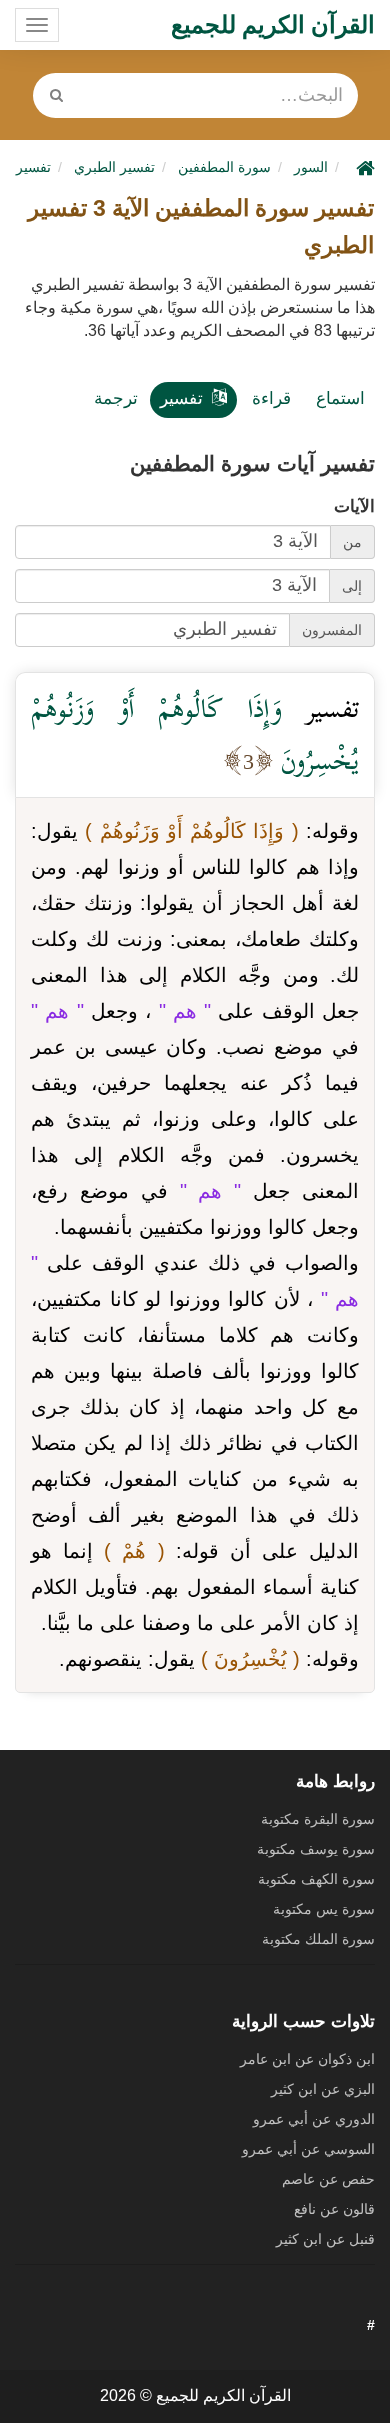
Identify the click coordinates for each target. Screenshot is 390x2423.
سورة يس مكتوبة (324, 1909)
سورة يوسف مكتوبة (316, 1849)
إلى (352, 586)
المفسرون (332, 630)
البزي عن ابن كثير (323, 2089)
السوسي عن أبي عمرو (308, 2149)
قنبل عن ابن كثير (325, 2239)
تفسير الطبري (114, 167)
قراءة (271, 398)
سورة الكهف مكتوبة (316, 1879)
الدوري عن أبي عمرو (314, 2119)
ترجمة (116, 398)
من (352, 542)
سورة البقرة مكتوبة (318, 1819)
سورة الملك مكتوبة (318, 1939)
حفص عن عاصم (328, 2179)
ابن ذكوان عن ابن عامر (307, 2059)
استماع (340, 398)
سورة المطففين (224, 167)
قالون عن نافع (334, 2209)
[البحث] (57, 95)
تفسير (181, 398)
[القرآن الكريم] (363, 167)
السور (311, 167)
